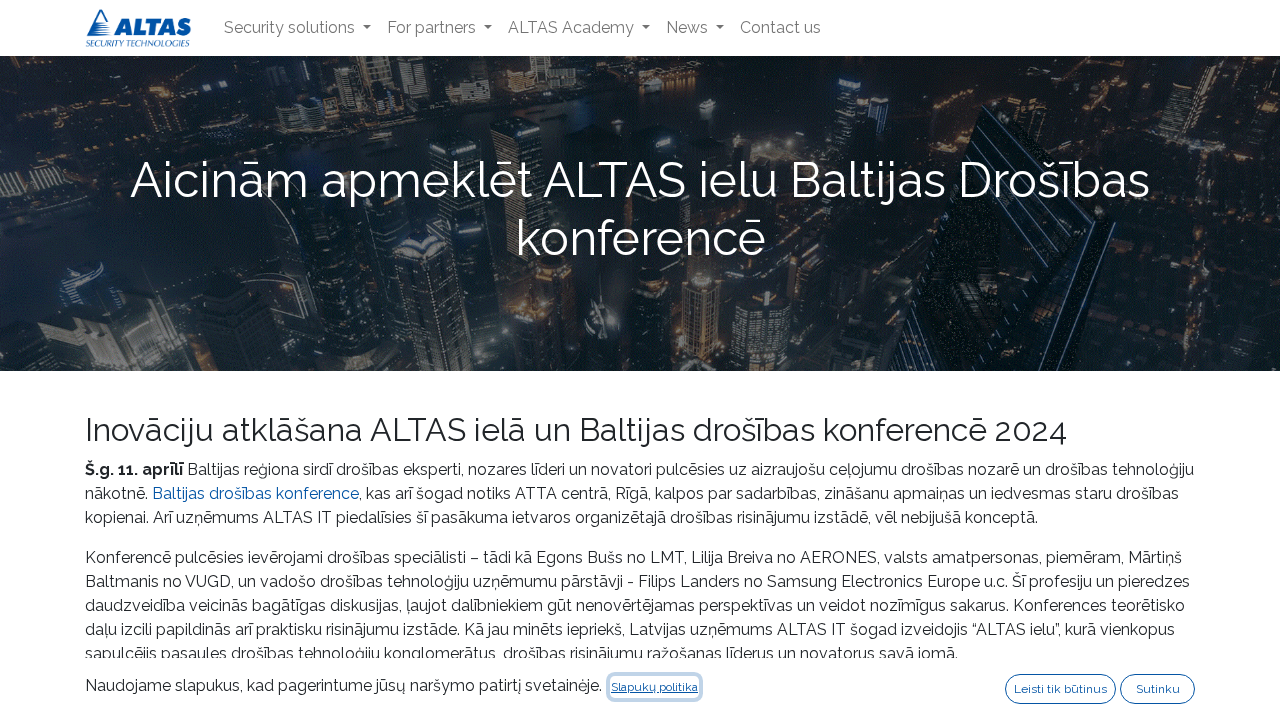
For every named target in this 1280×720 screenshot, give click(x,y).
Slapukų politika (654, 687)
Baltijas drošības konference (255, 493)
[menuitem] (297, 28)
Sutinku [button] (1158, 689)
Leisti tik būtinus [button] (1060, 689)
